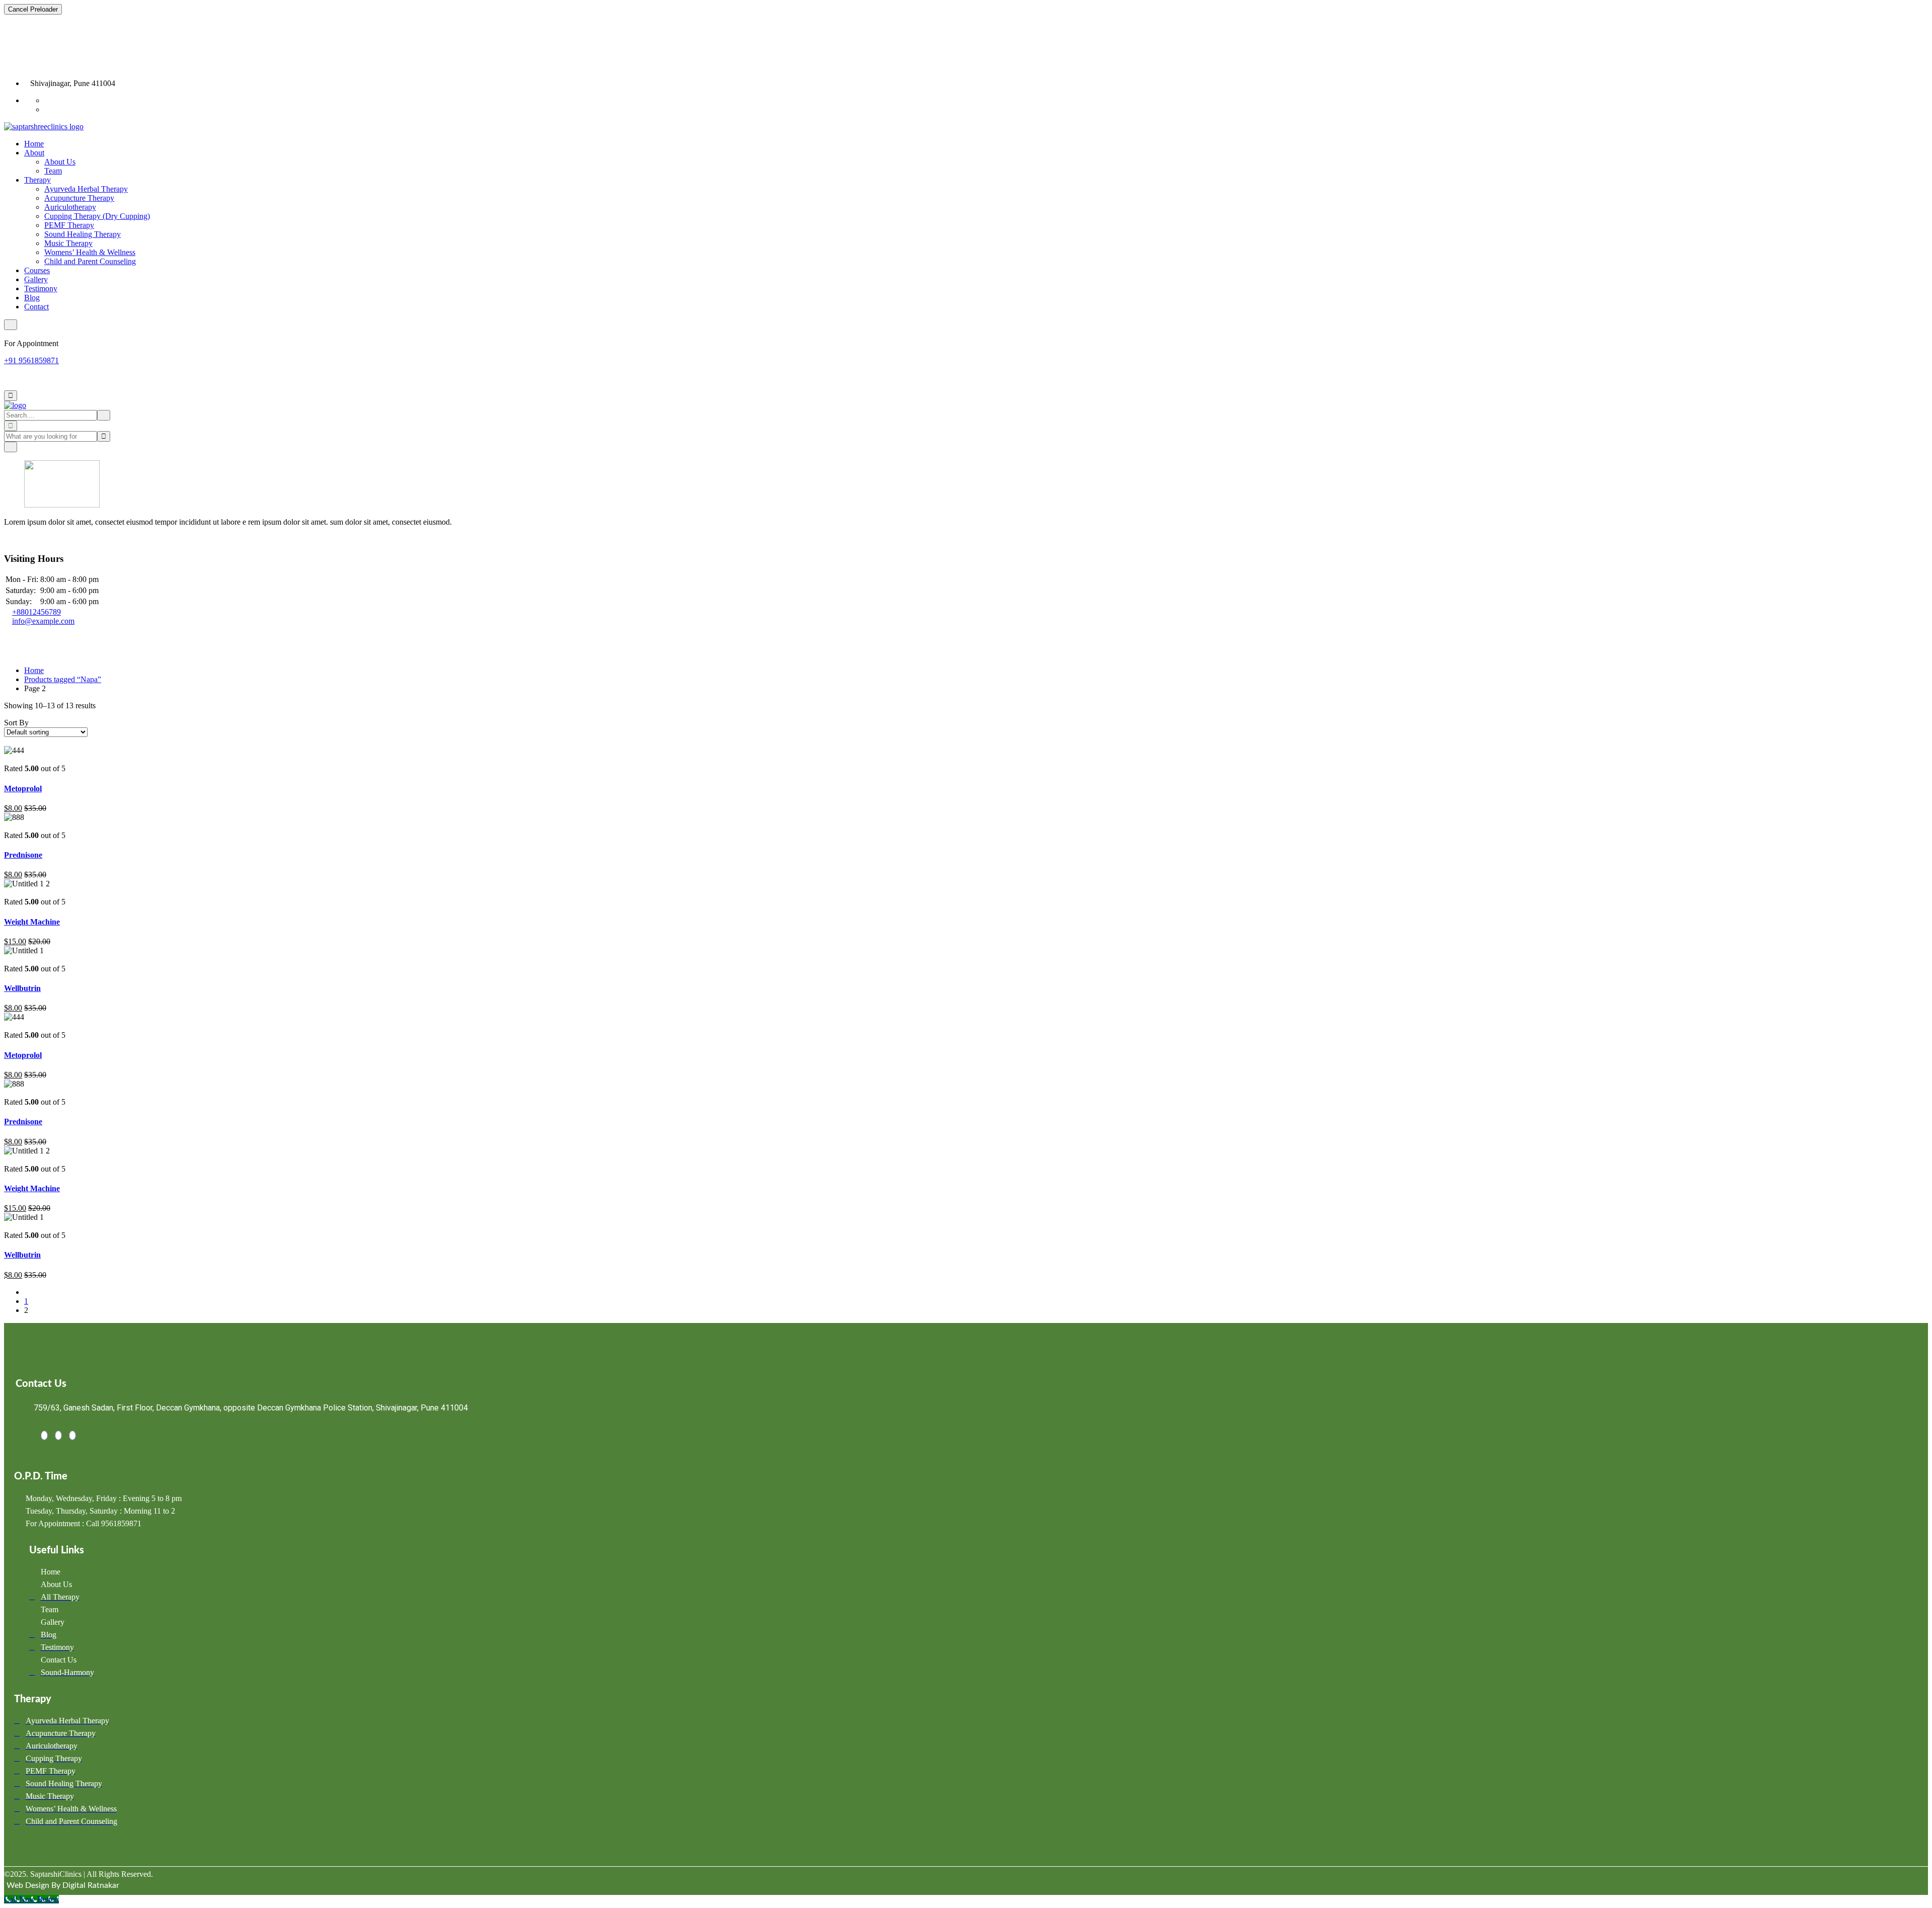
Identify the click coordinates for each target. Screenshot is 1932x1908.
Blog (32, 298)
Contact (36, 307)
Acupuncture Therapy (79, 198)
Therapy (37, 180)
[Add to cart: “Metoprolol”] (7, 759)
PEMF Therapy (69, 225)
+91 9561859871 (31, 360)
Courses (37, 270)
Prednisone (23, 855)
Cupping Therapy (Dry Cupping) (97, 216)
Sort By (16, 723)
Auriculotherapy (70, 207)
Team (53, 171)
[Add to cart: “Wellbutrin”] (7, 960)
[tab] (7, 741)
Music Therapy (68, 243)
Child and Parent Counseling (90, 261)
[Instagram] (72, 1435)
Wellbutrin (22, 988)
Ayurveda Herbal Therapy (86, 189)
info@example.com (43, 621)
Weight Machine (32, 922)
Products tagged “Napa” (63, 679)
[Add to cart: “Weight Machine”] (7, 893)
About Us (60, 162)
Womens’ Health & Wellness (90, 252)
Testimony (41, 288)
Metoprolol (23, 789)
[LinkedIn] (58, 1435)
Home (34, 144)
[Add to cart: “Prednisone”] (7, 826)
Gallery (36, 279)
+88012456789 (36, 612)
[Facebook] (44, 1435)
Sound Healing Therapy (83, 234)
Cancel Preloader (33, 9)
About (34, 153)
